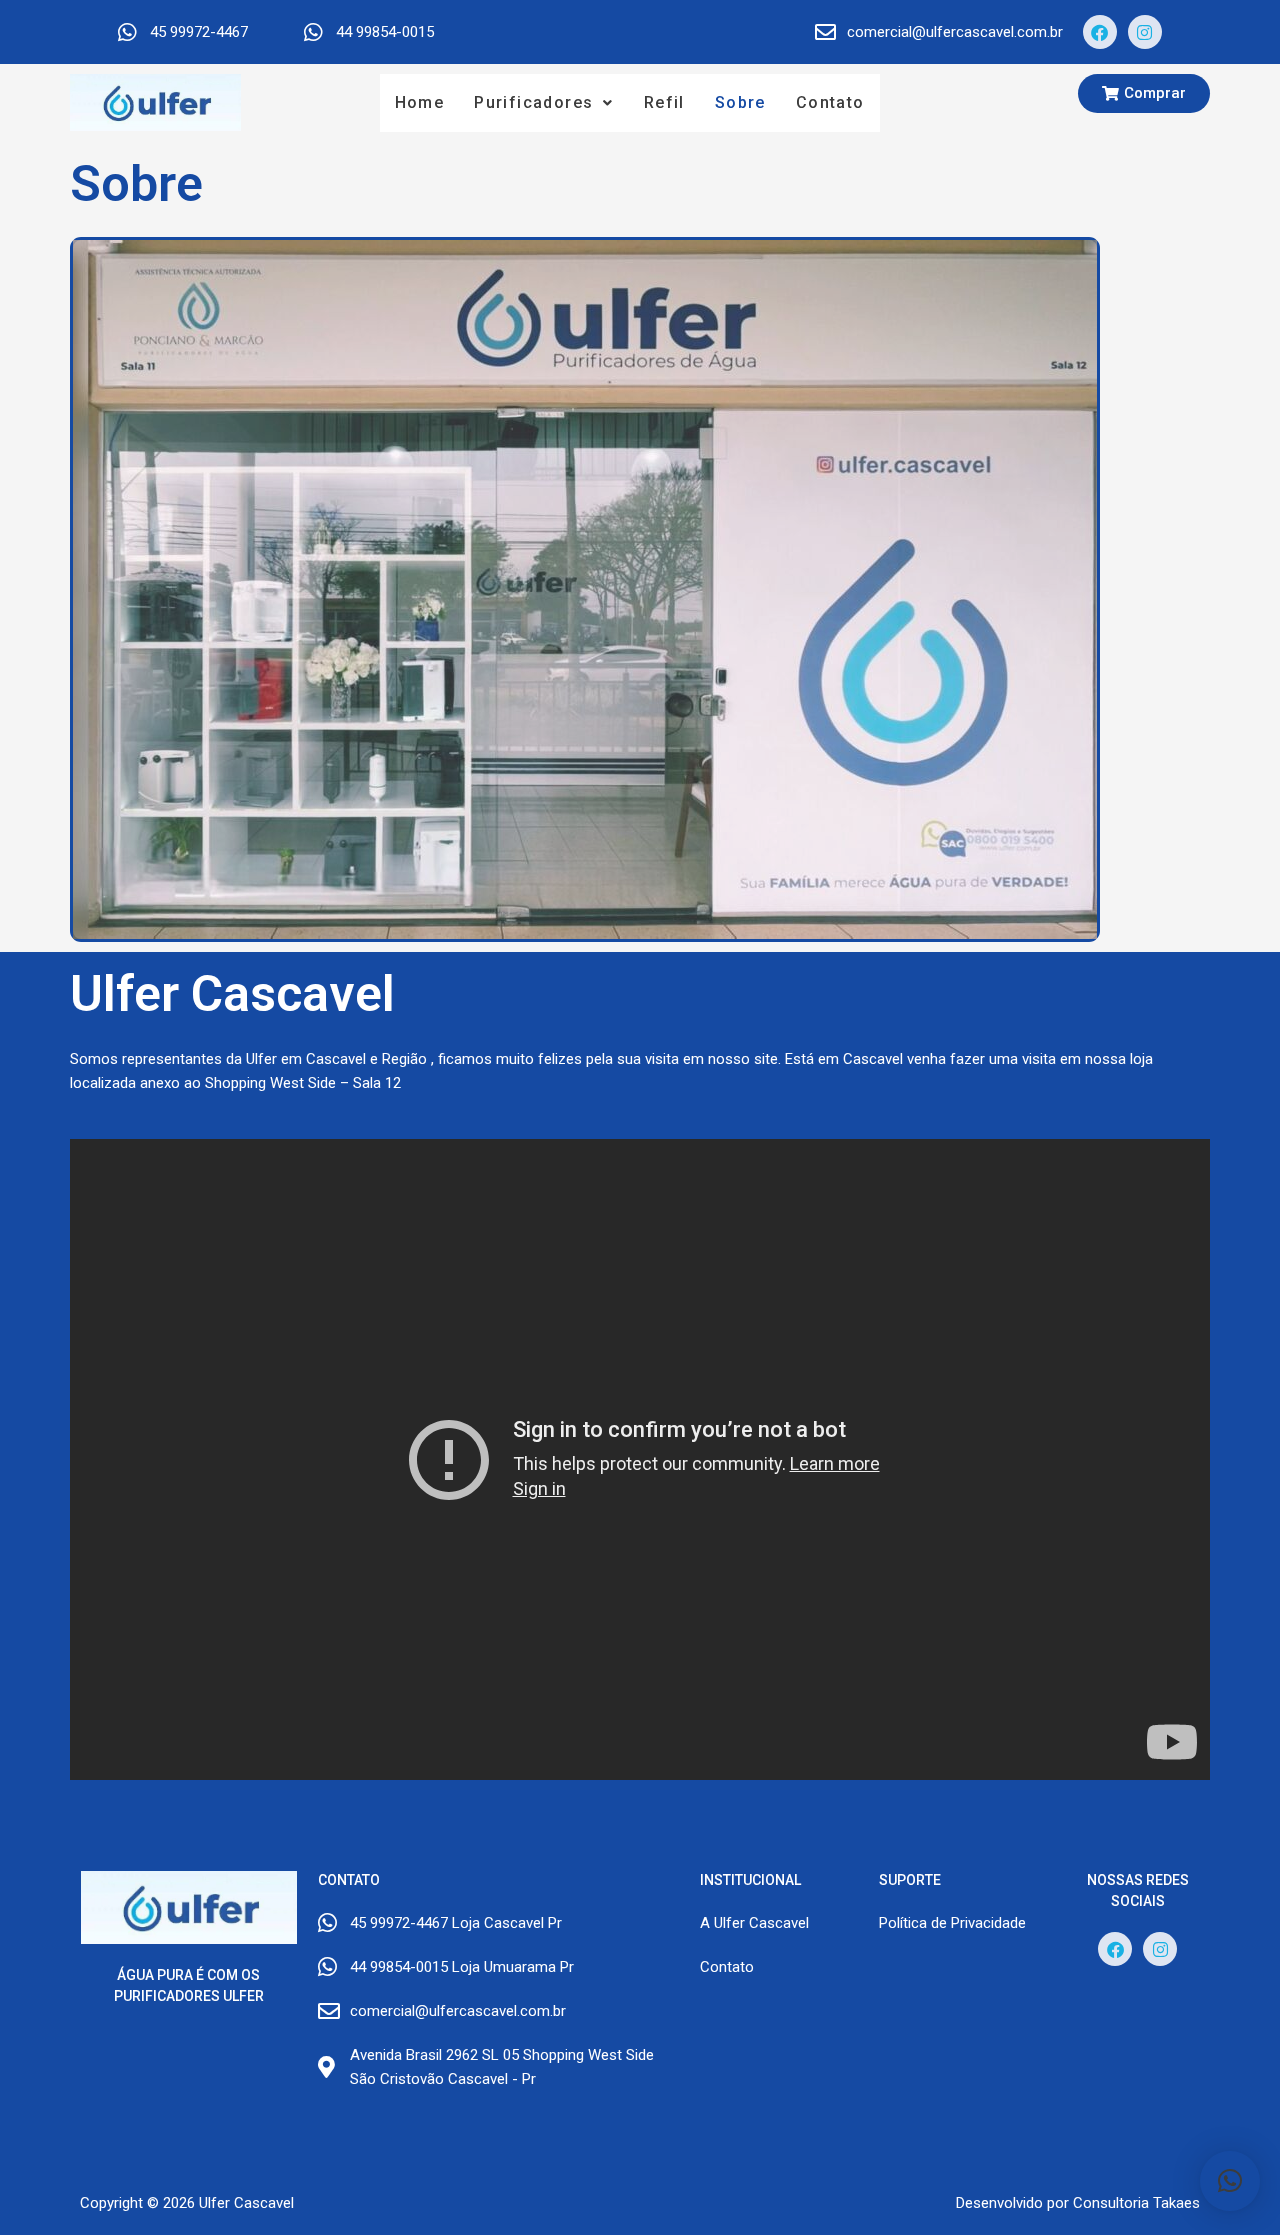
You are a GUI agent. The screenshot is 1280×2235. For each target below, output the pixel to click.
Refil (664, 102)
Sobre (740, 102)
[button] (544, 103)
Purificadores (533, 102)
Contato (830, 102)
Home (420, 102)
